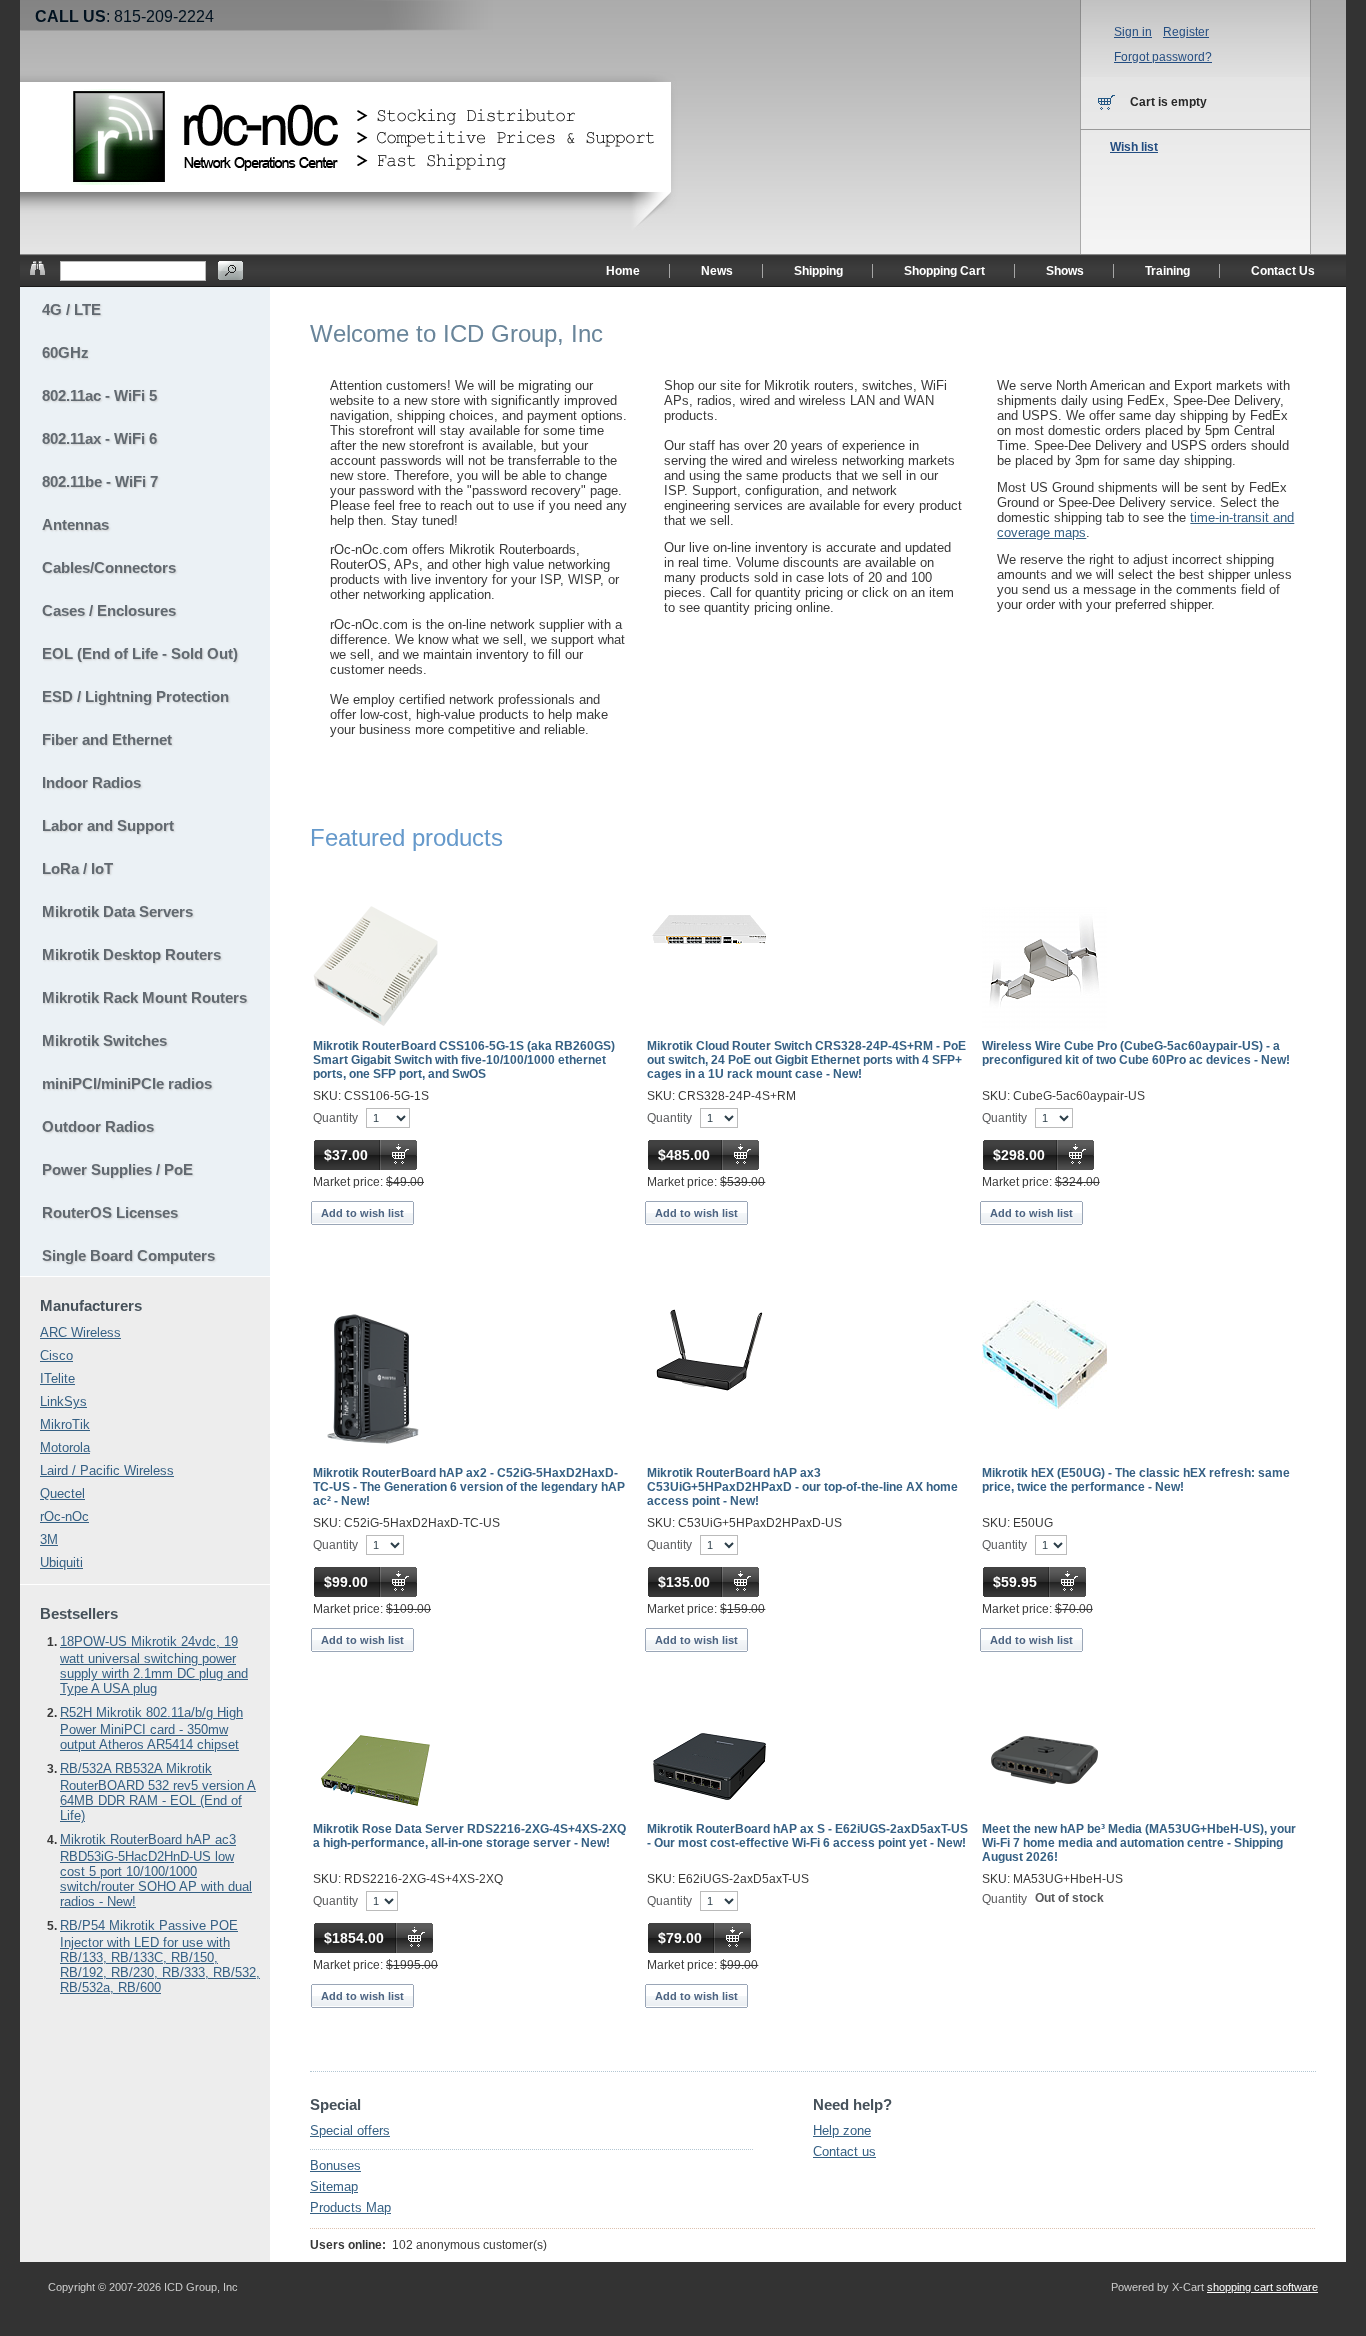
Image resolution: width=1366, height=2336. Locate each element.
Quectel (62, 1493)
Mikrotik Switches (104, 1040)
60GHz (65, 352)
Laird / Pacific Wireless (107, 1470)
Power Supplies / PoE (117, 1169)
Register (1186, 32)
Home (623, 271)
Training (1167, 271)
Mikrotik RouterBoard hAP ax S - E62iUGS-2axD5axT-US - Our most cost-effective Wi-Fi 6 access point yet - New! (807, 1836)
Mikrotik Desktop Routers (131, 954)
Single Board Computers (128, 1255)
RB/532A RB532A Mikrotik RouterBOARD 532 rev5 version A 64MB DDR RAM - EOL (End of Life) (158, 1792)
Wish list (1134, 147)
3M (49, 1539)
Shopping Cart (944, 271)
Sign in (1133, 32)
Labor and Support (108, 825)
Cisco (56, 1355)
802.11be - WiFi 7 (100, 481)
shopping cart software (1262, 2287)
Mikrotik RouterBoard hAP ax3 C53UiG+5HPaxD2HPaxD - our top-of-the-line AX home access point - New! (802, 1487)
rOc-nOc (64, 1516)
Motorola (65, 1447)
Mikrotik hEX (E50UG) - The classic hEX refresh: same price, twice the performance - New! (1136, 1480)
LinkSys (63, 1401)
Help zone (842, 2130)
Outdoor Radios (98, 1126)
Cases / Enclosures (109, 610)
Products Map (350, 2207)
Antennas (75, 524)
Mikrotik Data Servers (117, 911)
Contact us (844, 2151)
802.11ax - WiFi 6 (99, 438)
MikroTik (65, 1424)
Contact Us (1283, 271)
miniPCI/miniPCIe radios (127, 1083)
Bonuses (335, 2165)
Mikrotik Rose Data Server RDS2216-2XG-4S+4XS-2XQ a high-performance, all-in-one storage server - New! (469, 1836)
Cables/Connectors (109, 567)
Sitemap (334, 2186)
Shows (1065, 271)
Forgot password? (1163, 57)
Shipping (818, 271)
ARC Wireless (80, 1332)
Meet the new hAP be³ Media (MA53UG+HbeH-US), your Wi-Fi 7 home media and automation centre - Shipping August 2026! (1139, 1843)
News (717, 271)
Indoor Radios (91, 782)
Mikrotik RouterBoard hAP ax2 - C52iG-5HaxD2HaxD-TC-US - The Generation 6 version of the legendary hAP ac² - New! (469, 1487)
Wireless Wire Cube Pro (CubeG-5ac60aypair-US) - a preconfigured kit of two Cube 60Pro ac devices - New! (1136, 1053)
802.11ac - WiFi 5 (99, 395)
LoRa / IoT (77, 868)
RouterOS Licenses (110, 1212)
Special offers (350, 2130)
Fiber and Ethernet (107, 739)
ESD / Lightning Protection (135, 696)
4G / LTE (71, 309)
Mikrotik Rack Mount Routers (144, 997)
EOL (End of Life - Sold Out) (140, 653)
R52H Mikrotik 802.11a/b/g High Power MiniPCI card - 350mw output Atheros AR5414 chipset (151, 1728)
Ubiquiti (61, 1562)
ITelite (57, 1378)
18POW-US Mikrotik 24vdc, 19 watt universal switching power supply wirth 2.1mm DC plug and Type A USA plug (154, 1665)
